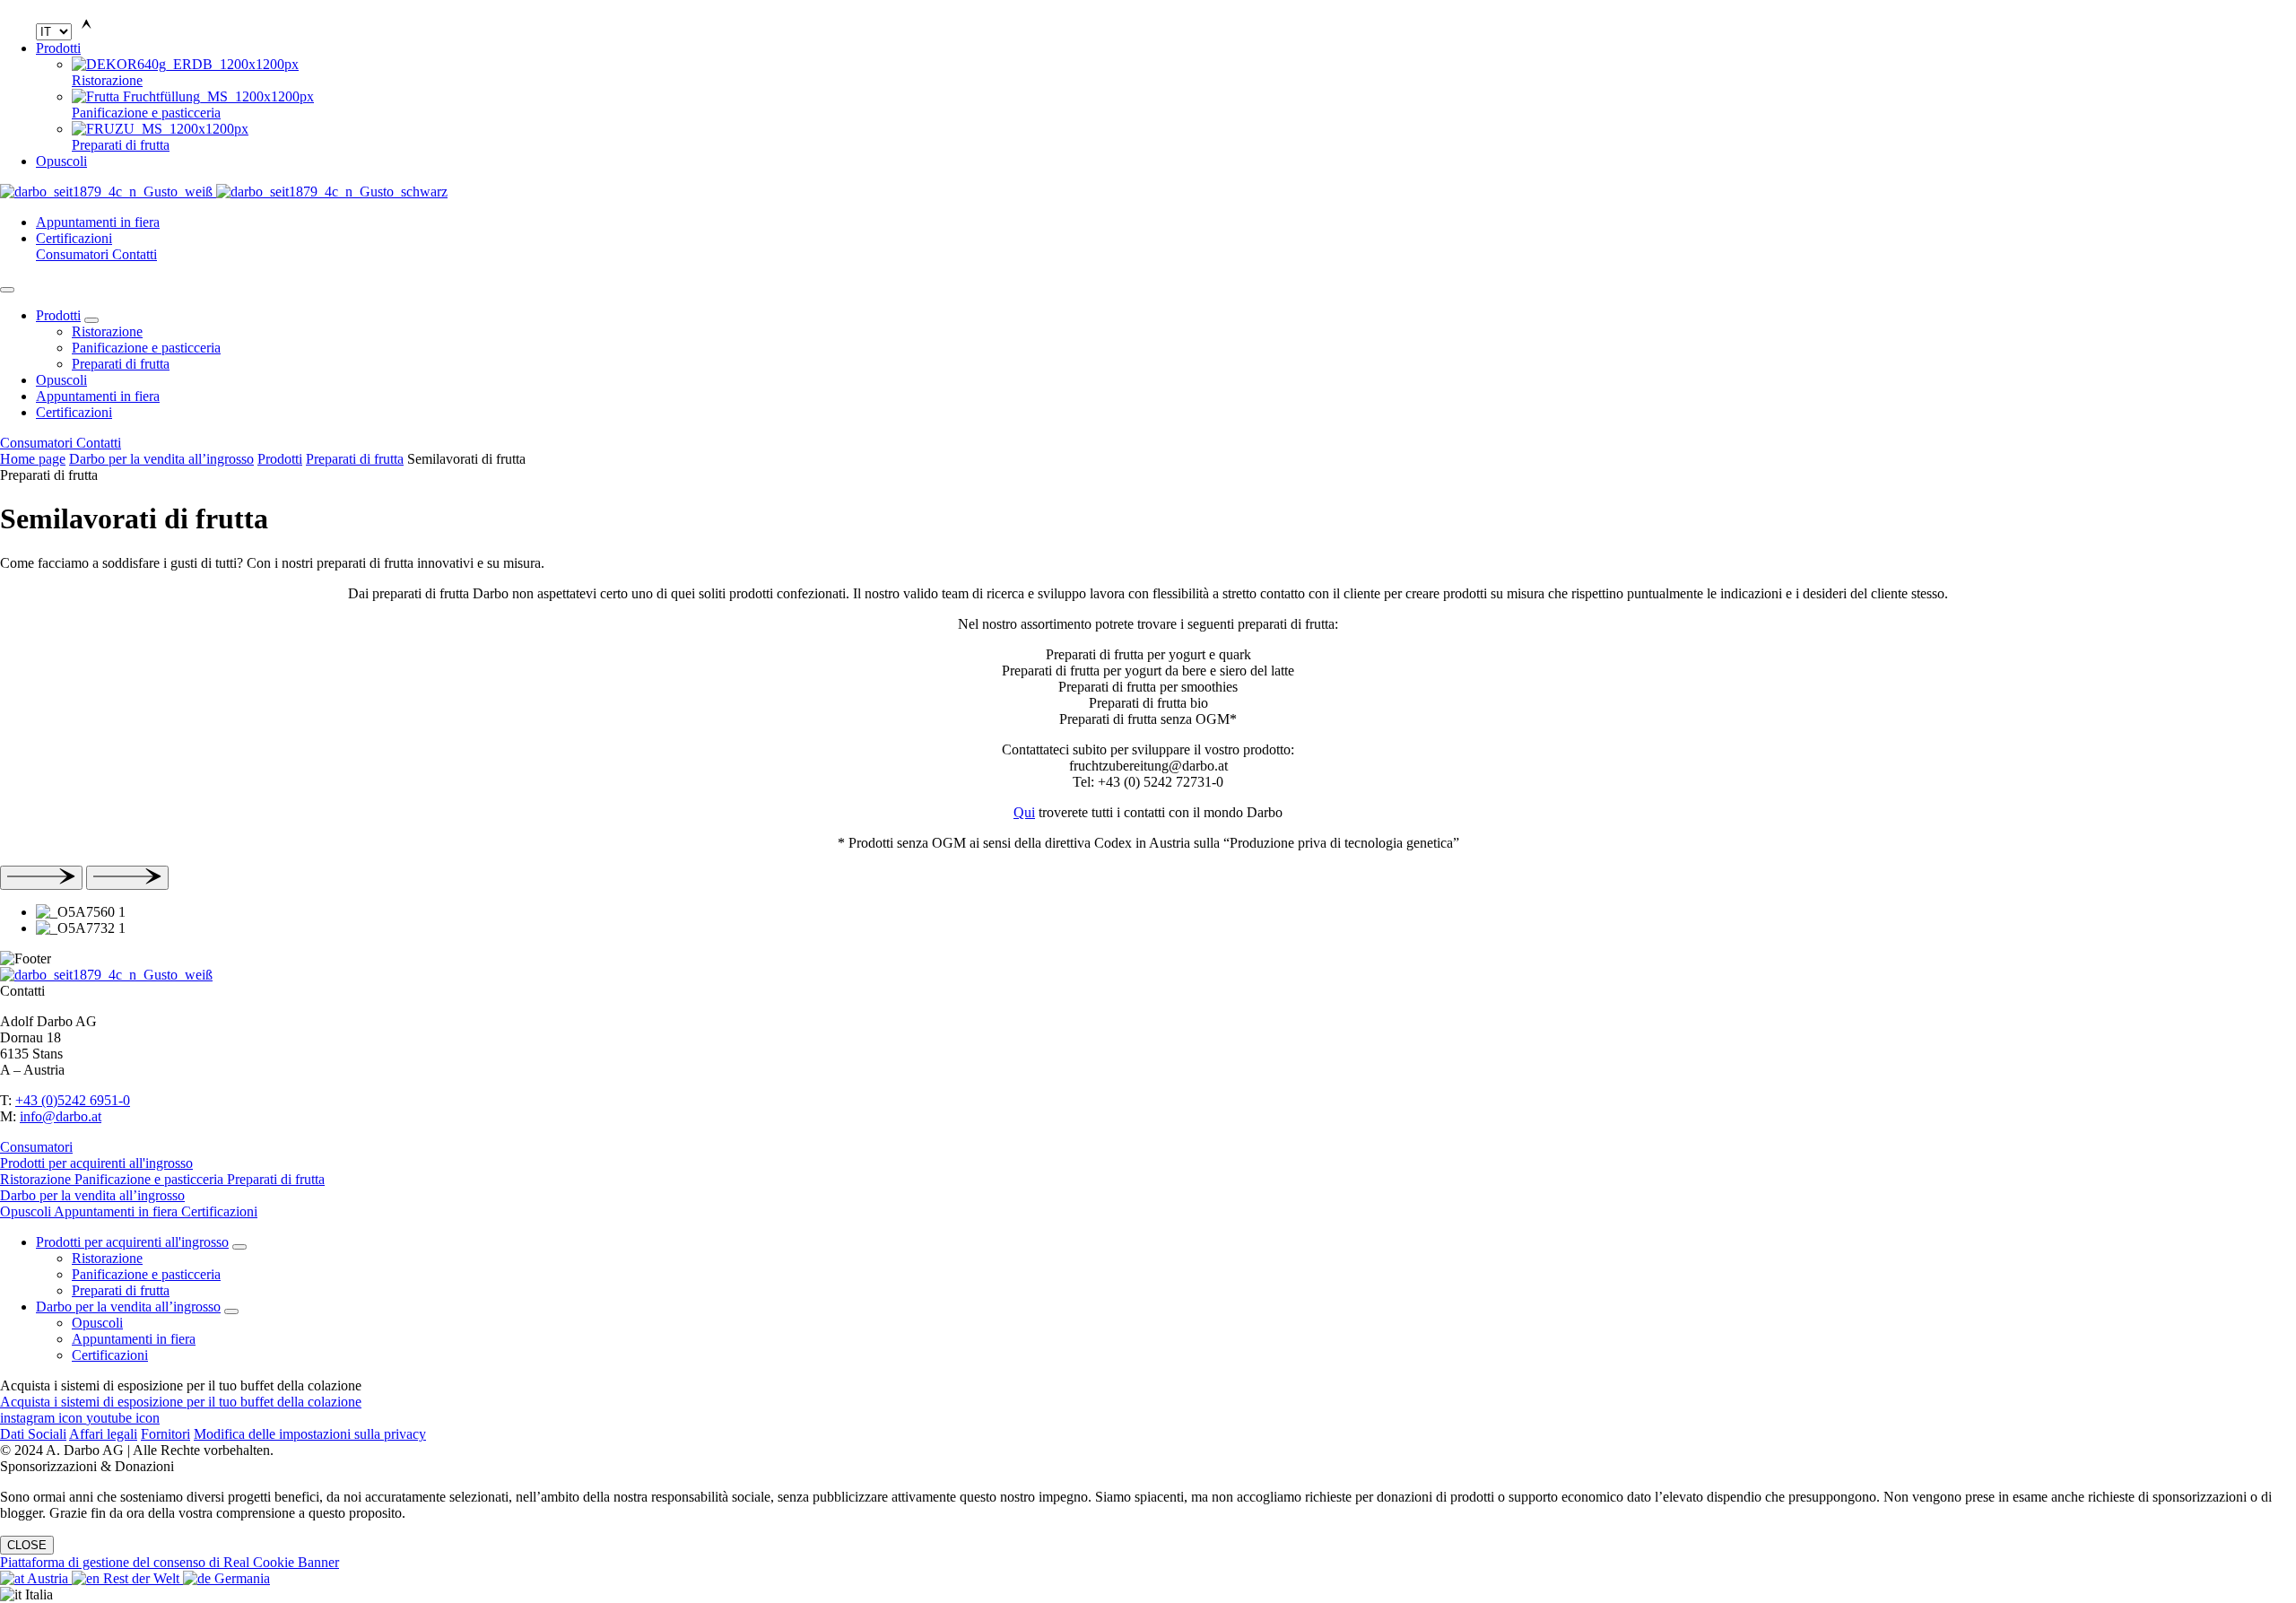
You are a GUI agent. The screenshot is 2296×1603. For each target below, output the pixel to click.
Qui (1024, 812)
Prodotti (58, 48)
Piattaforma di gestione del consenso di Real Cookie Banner (170, 1562)
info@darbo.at (61, 1116)
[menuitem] (1184, 73)
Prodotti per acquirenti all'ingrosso (96, 1163)
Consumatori (74, 254)
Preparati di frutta (121, 364)
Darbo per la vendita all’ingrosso (161, 459)
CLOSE (27, 1545)
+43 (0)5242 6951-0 (73, 1100)
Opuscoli (61, 161)
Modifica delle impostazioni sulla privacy (310, 1434)
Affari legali (103, 1434)
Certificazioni (74, 238)
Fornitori (165, 1434)
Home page (33, 459)
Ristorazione (107, 331)
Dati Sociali (33, 1434)
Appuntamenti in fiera (98, 222)
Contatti (135, 254)
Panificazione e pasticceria (146, 348)
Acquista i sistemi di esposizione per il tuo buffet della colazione (181, 1402)
